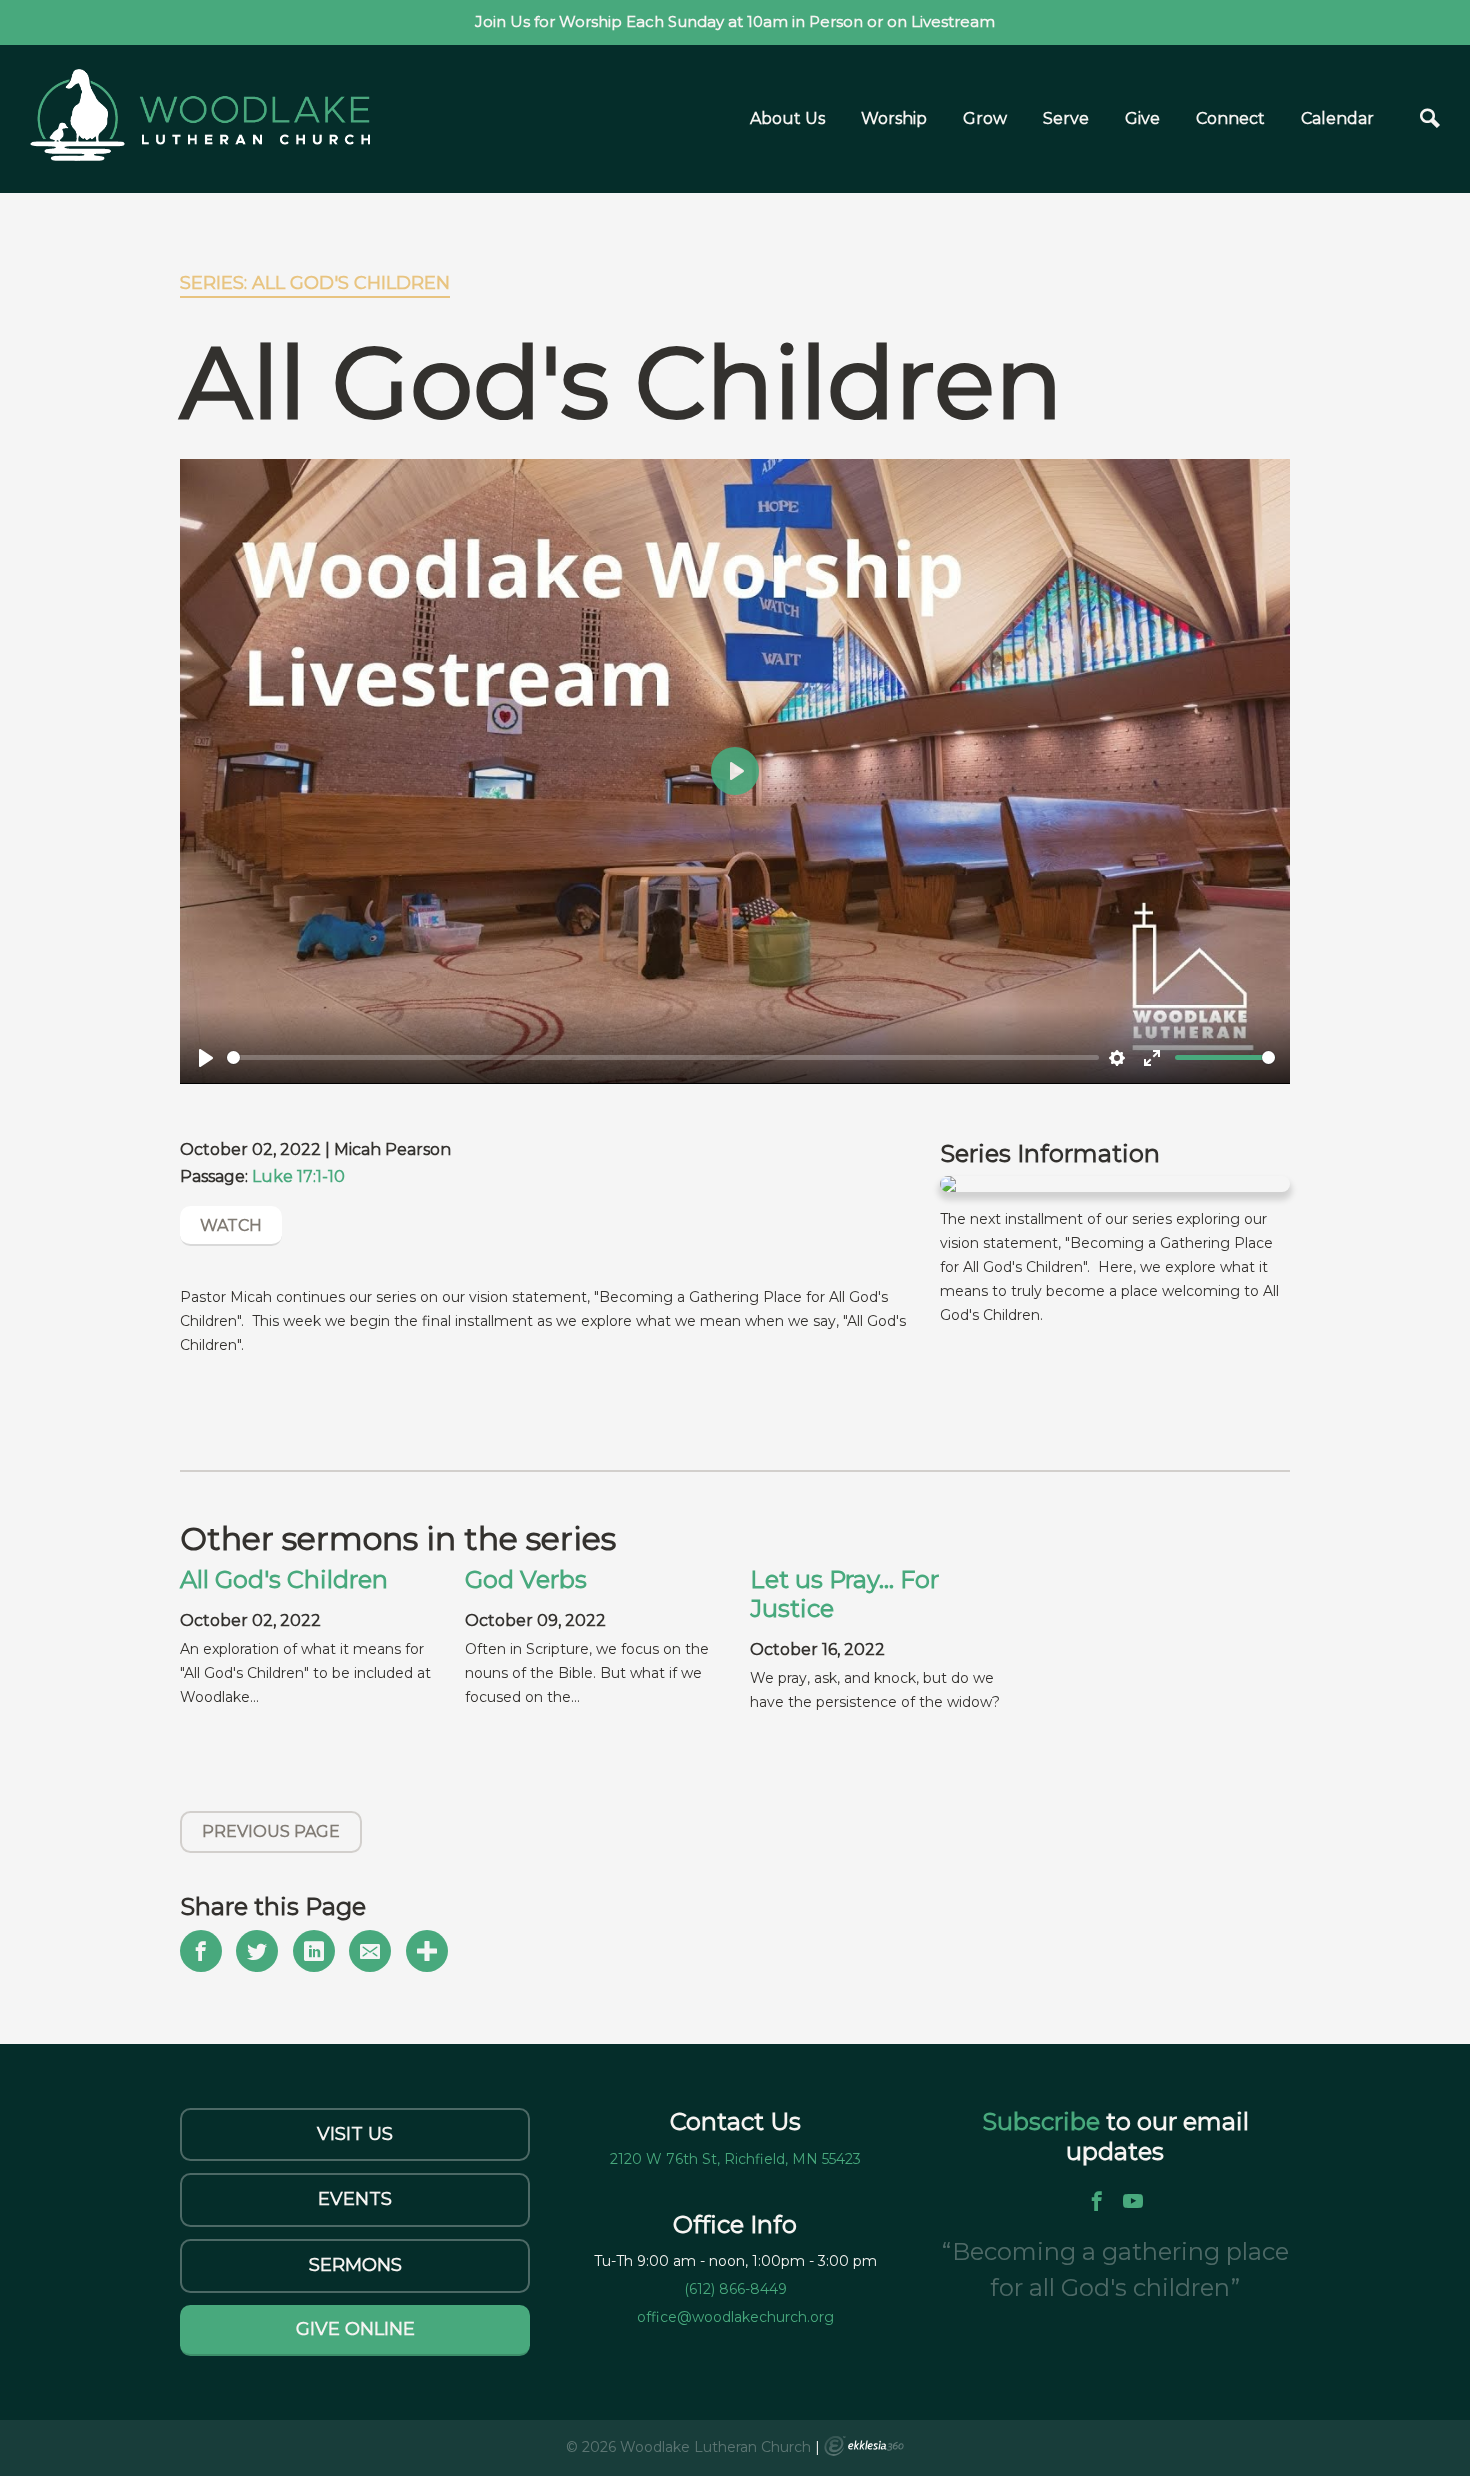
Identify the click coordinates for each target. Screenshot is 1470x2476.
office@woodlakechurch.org (735, 2317)
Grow (985, 118)
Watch (231, 1225)
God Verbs (526, 1579)
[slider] (663, 1057)
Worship (894, 118)
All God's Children (284, 1579)
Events (355, 2199)
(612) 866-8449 (735, 2289)
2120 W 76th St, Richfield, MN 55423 (735, 2159)
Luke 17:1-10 (298, 1176)
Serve (1066, 118)
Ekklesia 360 (864, 2446)
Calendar (1337, 118)
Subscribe (1044, 2121)
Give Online (355, 2329)
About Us (787, 118)
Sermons (355, 2265)
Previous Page (271, 1831)
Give (1142, 118)
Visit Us (355, 2134)
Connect (1230, 118)
